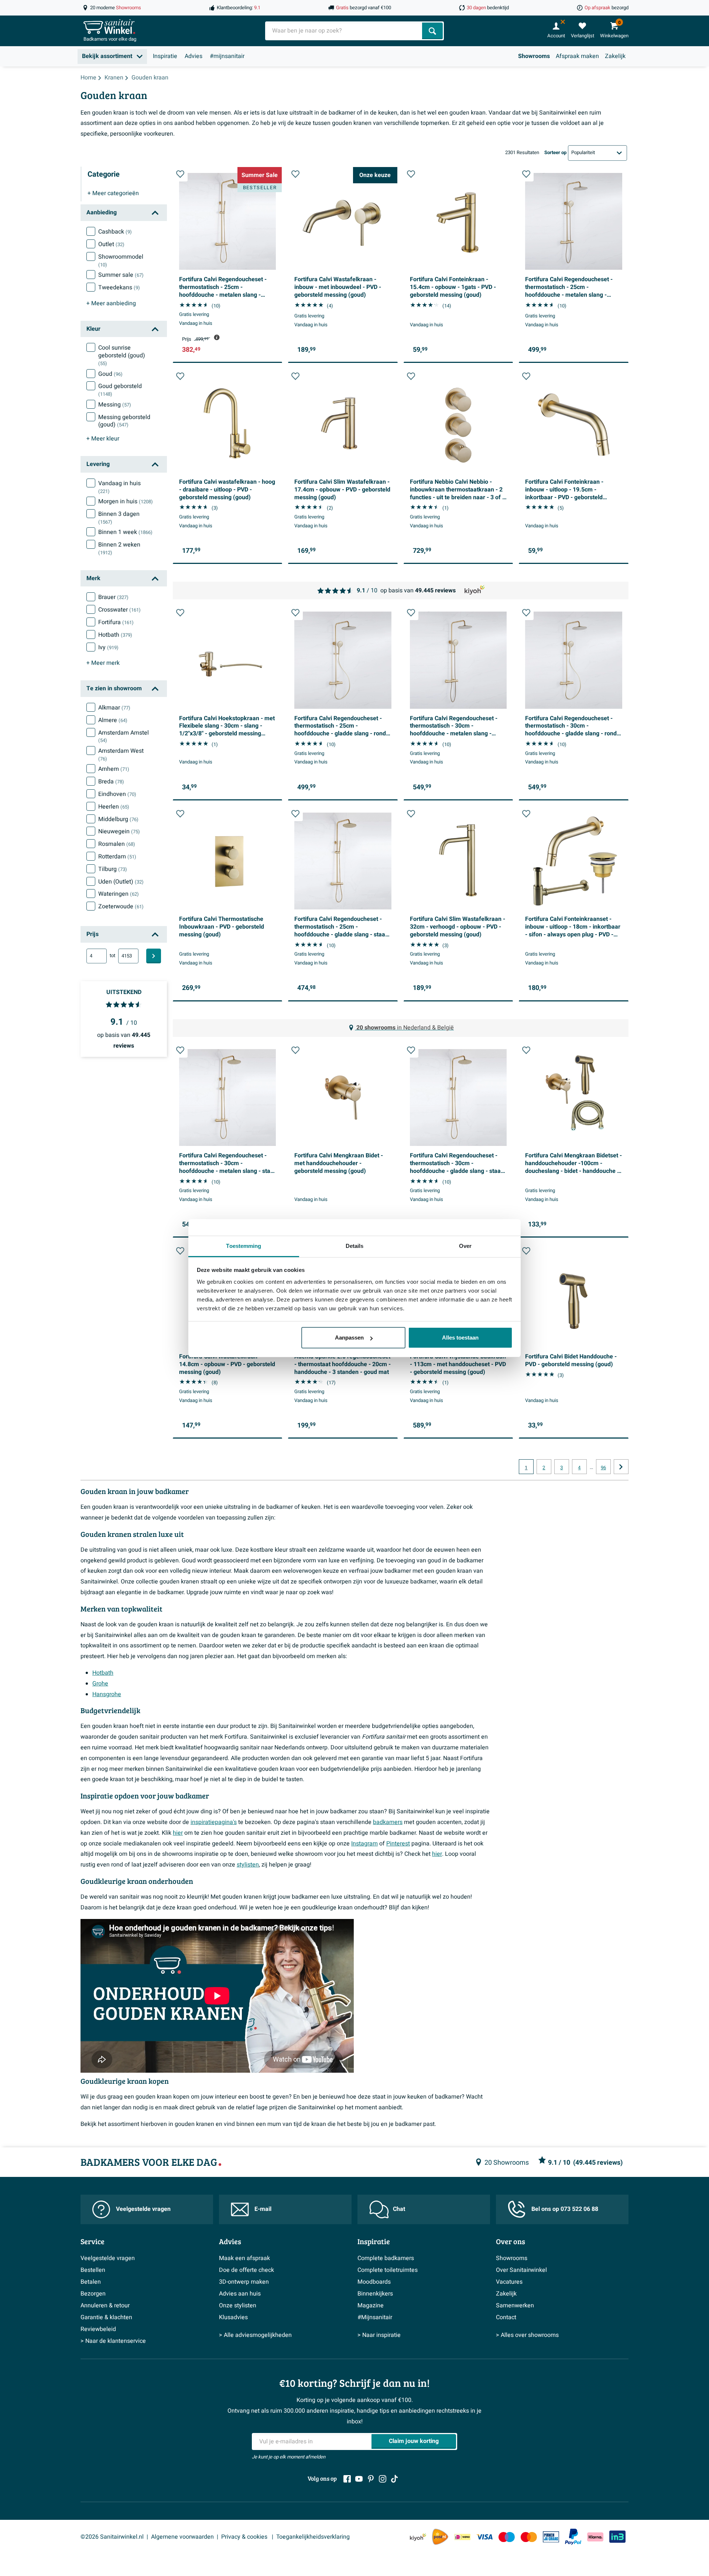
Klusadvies (233, 2317)
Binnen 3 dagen (119, 518)
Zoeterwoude (121, 906)
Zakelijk (615, 56)
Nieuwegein (119, 831)
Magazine (371, 2306)
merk (103, 663)
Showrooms (534, 56)
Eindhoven (117, 794)
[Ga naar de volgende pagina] (621, 1467)
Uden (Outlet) (121, 882)
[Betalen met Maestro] (507, 2537)
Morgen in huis (126, 501)
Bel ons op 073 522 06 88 (565, 2209)
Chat (399, 2209)
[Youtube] (359, 2479)
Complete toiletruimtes (388, 2270)
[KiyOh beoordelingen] (418, 2537)
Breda (111, 782)
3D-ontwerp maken (244, 2282)
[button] (180, 174)
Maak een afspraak (244, 2258)
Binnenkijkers (375, 2294)
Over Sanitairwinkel (521, 2270)
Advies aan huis (240, 2294)
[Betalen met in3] (617, 2537)
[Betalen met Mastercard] (529, 2537)
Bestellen (93, 2270)
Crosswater (119, 610)
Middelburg (118, 819)
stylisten (248, 1865)
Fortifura (116, 622)
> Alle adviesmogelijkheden (255, 2335)
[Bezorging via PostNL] (440, 2537)
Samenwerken (515, 2306)
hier (178, 1833)
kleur (103, 439)
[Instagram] (383, 2479)
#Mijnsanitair (375, 2317)
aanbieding (111, 303)
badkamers (388, 1822)
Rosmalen (117, 844)
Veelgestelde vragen (143, 2209)
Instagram (364, 1844)
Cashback (115, 232)
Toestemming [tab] (244, 1246)
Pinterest (398, 1844)
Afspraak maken (577, 56)
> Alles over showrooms (527, 2335)
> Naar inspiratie (379, 2335)
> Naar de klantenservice (113, 2341)
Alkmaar (114, 708)
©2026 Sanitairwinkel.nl (112, 2537)
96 (603, 1468)
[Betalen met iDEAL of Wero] (462, 2537)
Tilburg (113, 869)
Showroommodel (121, 261)
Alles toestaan (460, 1338)
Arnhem (114, 769)
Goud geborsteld (120, 390)
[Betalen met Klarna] (595, 2537)
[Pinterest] (371, 2479)
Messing (115, 405)
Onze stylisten (238, 2306)
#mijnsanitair (227, 56)
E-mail (263, 2209)
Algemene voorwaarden (182, 2537)
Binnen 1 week (125, 532)
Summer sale (121, 275)
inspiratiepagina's (214, 1822)
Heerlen (114, 807)
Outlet (111, 244)
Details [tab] (355, 1246)
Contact (506, 2317)
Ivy (108, 647)
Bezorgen (93, 2294)
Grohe (100, 1684)
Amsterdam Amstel (124, 736)
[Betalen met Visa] (484, 2537)
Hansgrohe (107, 1694)
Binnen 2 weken (119, 548)
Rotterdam (117, 857)
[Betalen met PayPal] (573, 2537)
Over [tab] (465, 1246)
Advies (193, 56)
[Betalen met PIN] (551, 2537)
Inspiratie (165, 56)
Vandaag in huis (119, 487)
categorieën (113, 193)
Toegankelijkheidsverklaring (313, 2537)
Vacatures (509, 2282)
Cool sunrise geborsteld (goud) (122, 355)
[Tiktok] (394, 2479)
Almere (113, 720)
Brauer (113, 597)
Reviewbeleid (98, 2329)
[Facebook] (347, 2479)
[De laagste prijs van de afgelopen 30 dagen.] (217, 337)
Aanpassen (349, 1338)
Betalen (91, 2282)
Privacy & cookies (245, 2537)
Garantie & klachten (106, 2317)
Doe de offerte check (246, 2270)
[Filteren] (154, 956)
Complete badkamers (386, 2258)
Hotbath (115, 635)
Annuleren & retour (105, 2306)
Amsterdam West (121, 755)
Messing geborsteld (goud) (124, 421)
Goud (110, 374)
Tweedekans (119, 287)
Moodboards (374, 2282)
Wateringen (119, 894)
